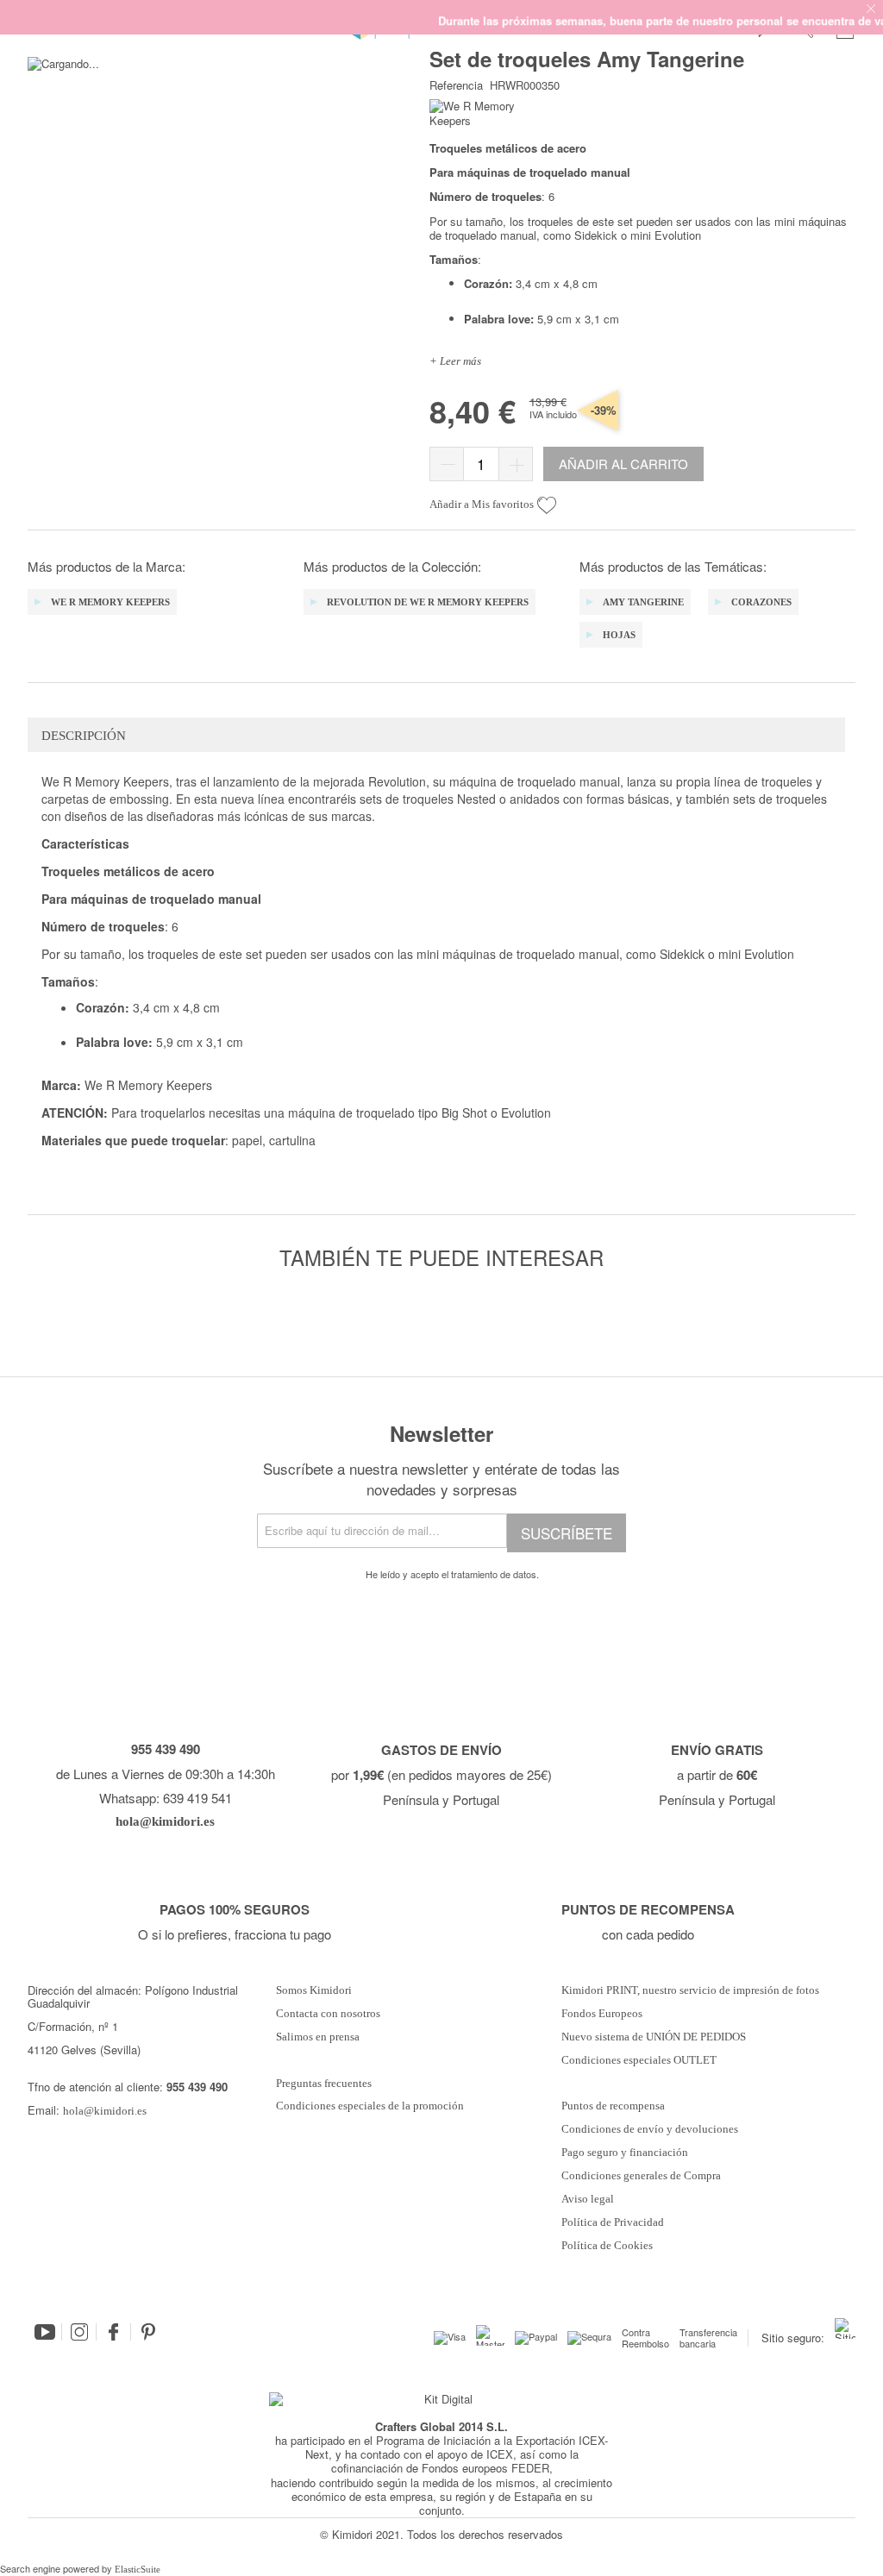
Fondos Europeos (602, 2014)
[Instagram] (79, 2332)
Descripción (84, 736)
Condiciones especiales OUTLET (639, 2060)
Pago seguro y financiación (625, 2153)
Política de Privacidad (613, 2222)
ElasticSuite (138, 2569)
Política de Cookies (607, 2246)
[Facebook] (114, 2332)
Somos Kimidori (314, 1990)
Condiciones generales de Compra (641, 2176)
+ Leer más (455, 361)
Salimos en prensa (318, 2037)
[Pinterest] (148, 2332)
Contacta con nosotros (328, 2014)
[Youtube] (45, 2332)
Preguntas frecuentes (324, 2084)
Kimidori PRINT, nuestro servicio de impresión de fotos (690, 1990)
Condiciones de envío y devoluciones (650, 2129)
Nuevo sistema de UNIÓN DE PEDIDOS (654, 2037)
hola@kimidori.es (105, 2111)
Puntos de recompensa (613, 2106)
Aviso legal (588, 2199)
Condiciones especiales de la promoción (371, 2106)
